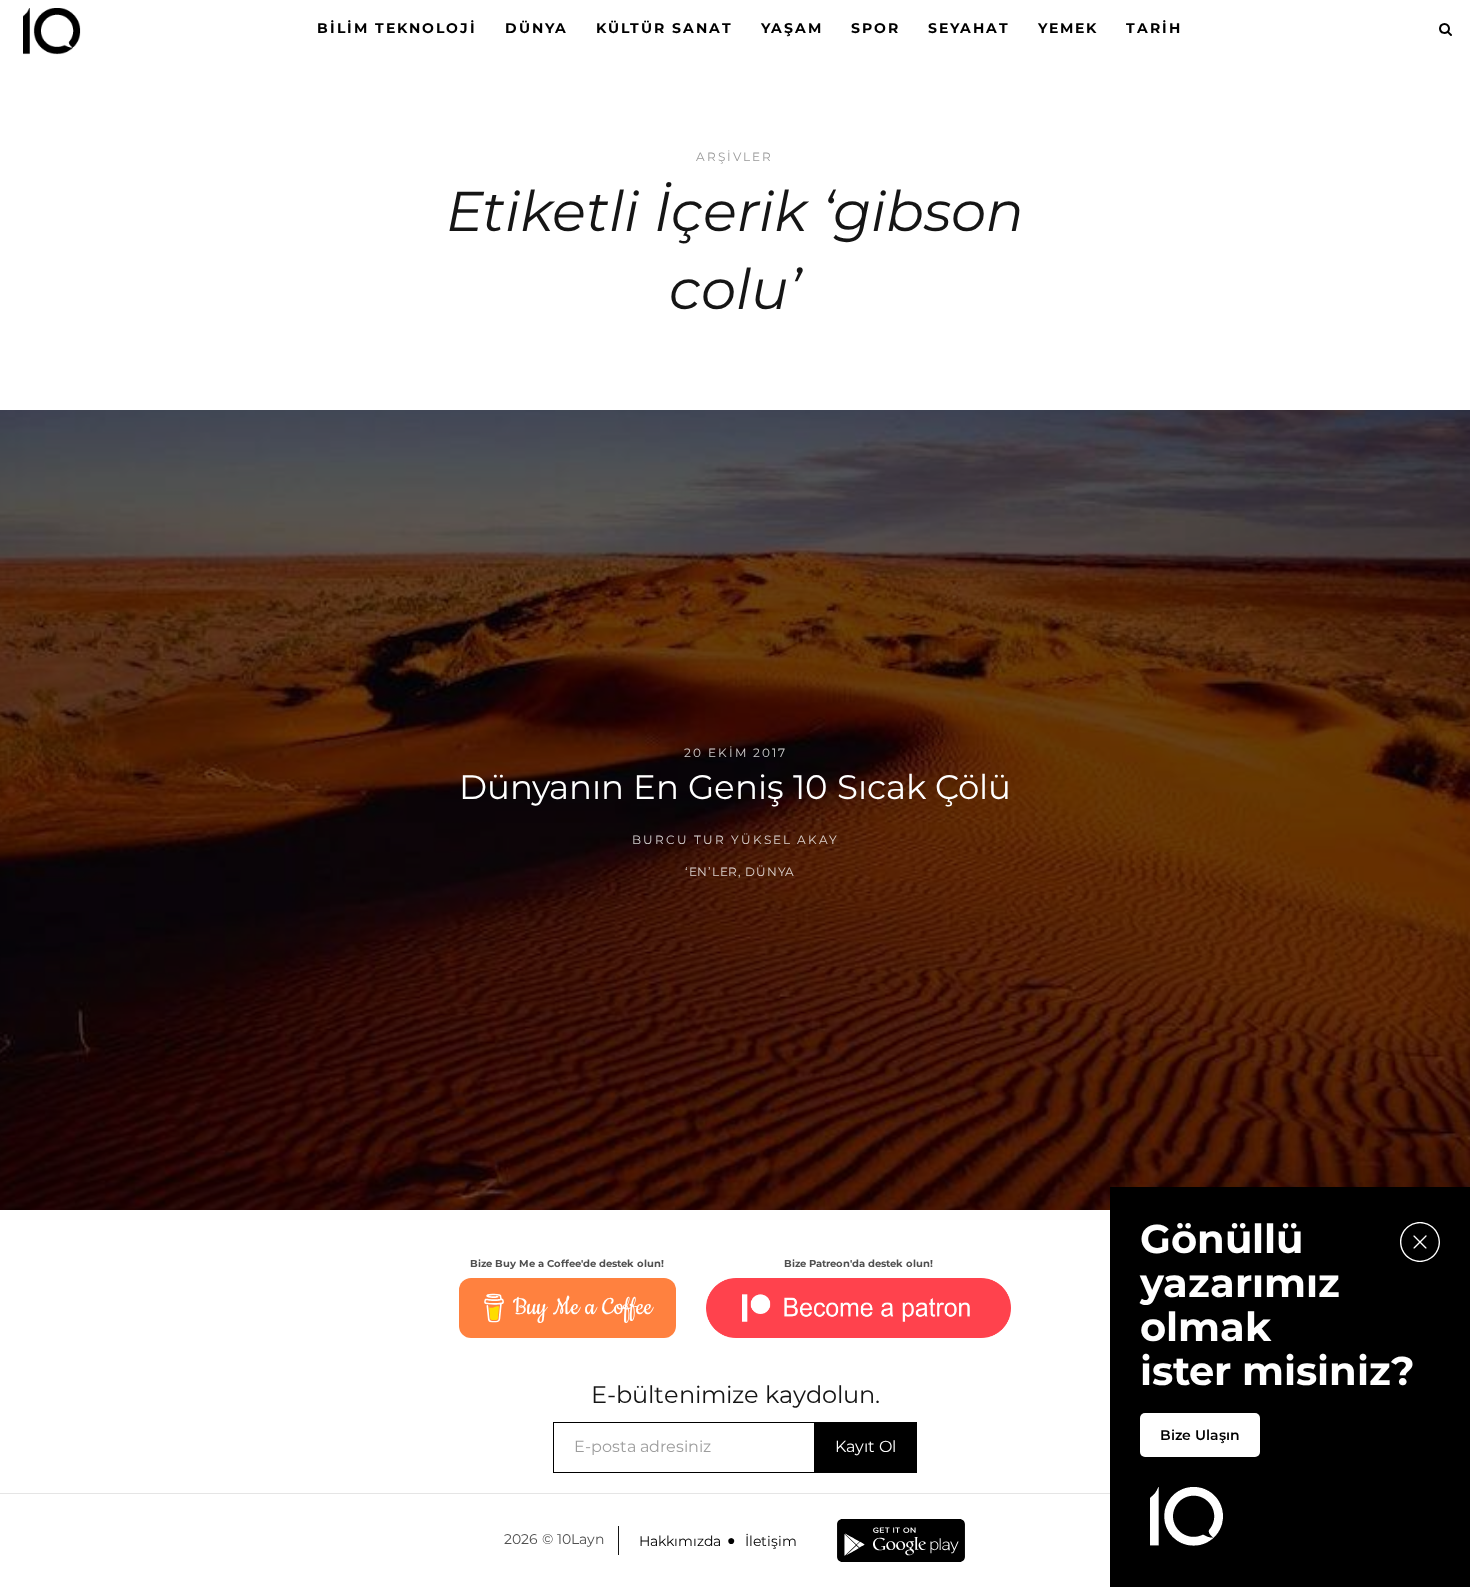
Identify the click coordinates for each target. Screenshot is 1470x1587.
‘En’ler (711, 871)
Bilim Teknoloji (397, 28)
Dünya (536, 28)
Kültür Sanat (664, 28)
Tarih (1154, 28)
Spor (875, 28)
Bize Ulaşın (1200, 1435)
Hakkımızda (680, 1541)
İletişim (771, 1541)
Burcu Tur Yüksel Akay (735, 839)
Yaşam (792, 28)
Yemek (1068, 28)
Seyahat (969, 28)
